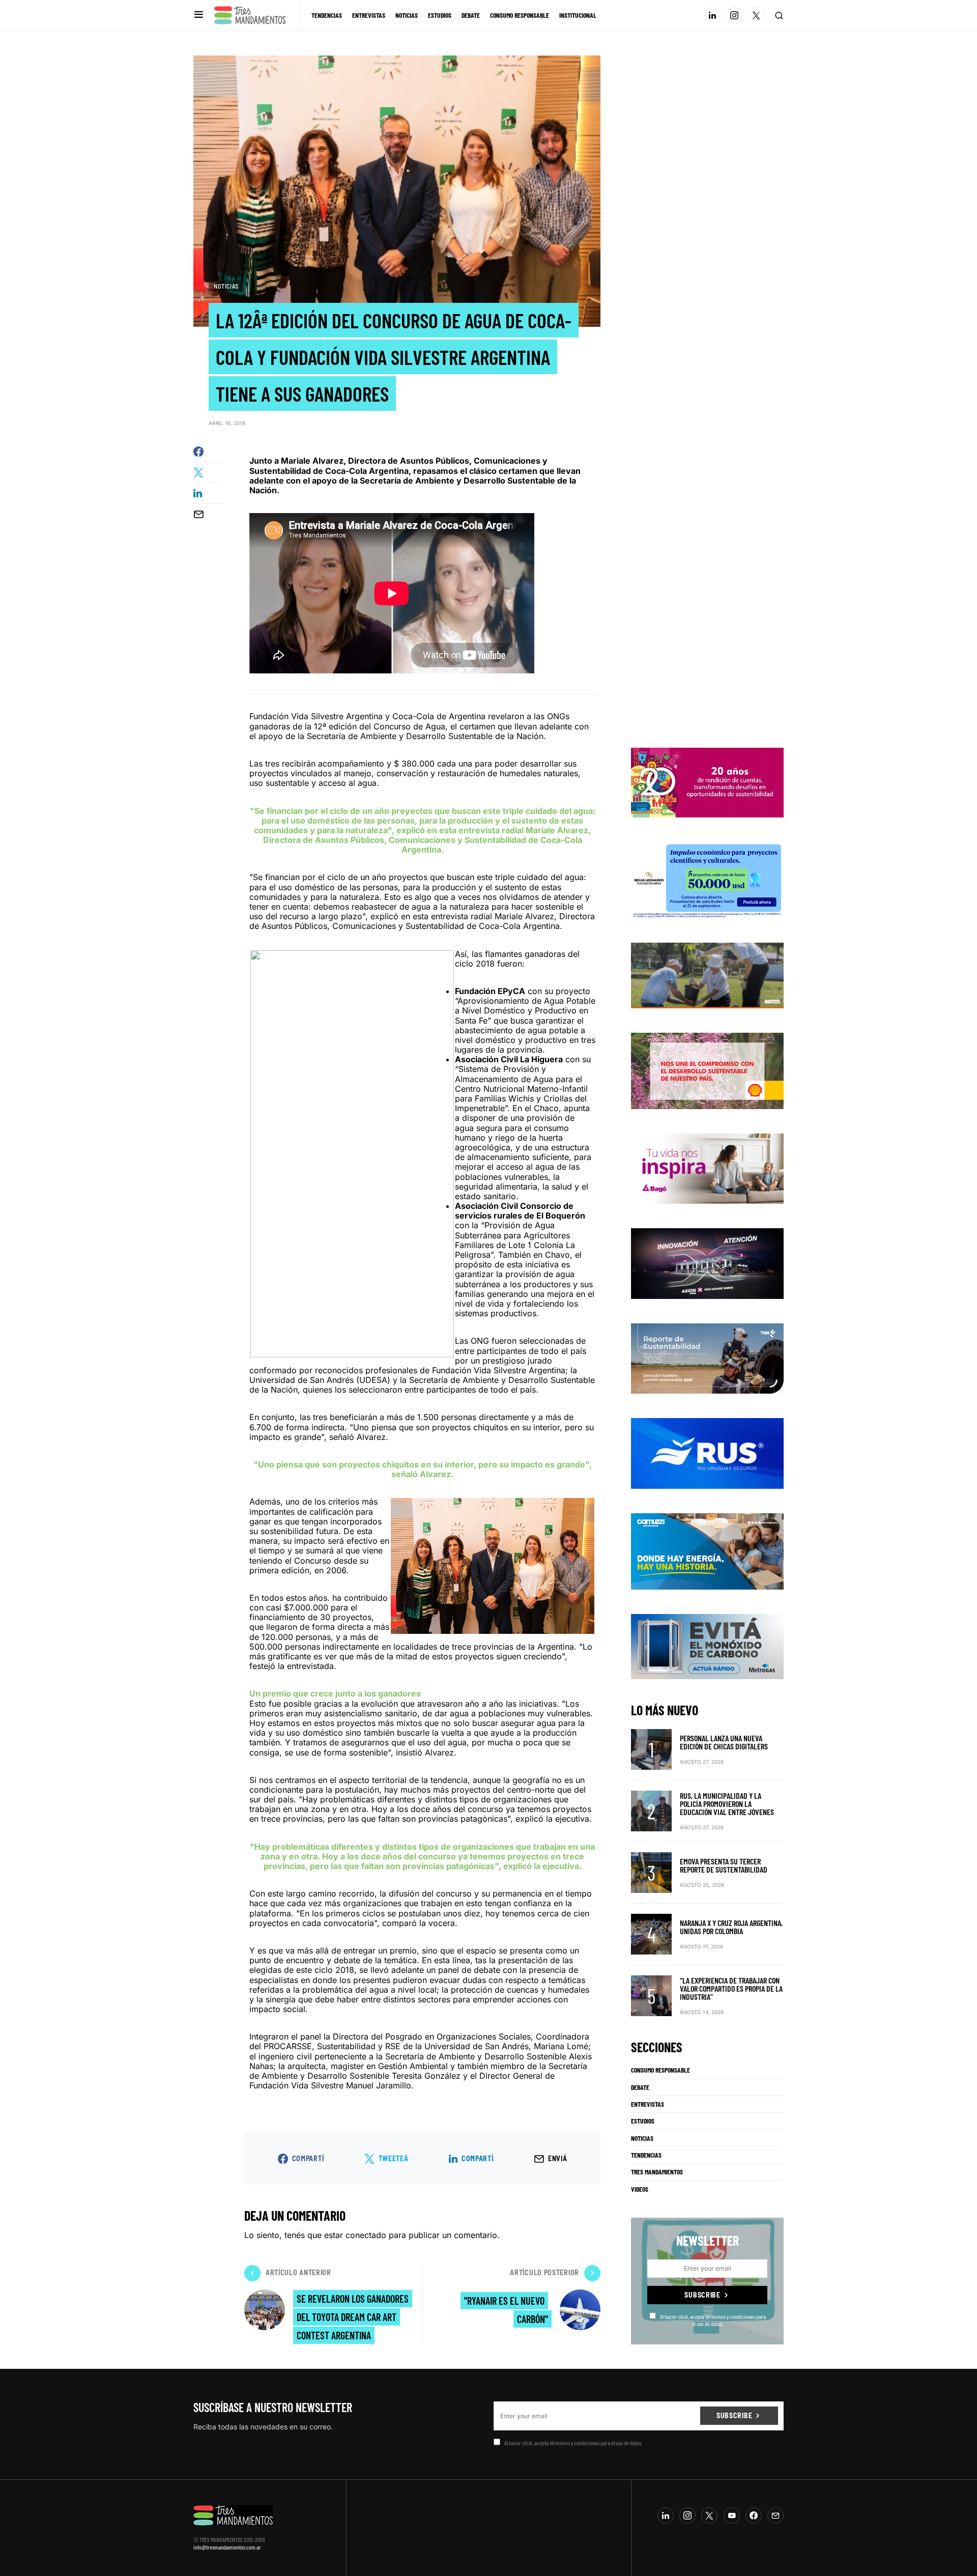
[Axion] (707, 1263)
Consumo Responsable (660, 2070)
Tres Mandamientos (657, 2172)
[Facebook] (754, 2515)
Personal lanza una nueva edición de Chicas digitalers (724, 1742)
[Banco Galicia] (707, 975)
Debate (640, 2087)
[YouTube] (732, 2515)
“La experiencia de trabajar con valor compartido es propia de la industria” (731, 1988)
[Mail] (775, 2515)
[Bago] (707, 1168)
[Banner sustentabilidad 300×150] (707, 1070)
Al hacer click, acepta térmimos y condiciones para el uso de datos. (713, 2320)
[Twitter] (756, 15)
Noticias (226, 286)
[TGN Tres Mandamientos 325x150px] (707, 1358)
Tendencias (646, 2155)
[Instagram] (734, 15)
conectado (366, 2235)
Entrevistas (648, 2104)
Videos (640, 2189)
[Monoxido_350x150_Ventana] (707, 1646)
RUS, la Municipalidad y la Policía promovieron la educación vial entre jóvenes (727, 1804)
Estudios (643, 2121)
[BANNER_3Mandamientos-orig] (707, 782)
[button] (199, 15)
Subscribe (702, 2295)
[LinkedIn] (712, 15)
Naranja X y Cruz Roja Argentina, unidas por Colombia (731, 1927)
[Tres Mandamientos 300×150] (707, 880)
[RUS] (707, 1453)
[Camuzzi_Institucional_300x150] (707, 1550)
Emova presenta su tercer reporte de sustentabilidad (724, 1865)
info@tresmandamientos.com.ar (227, 2547)
